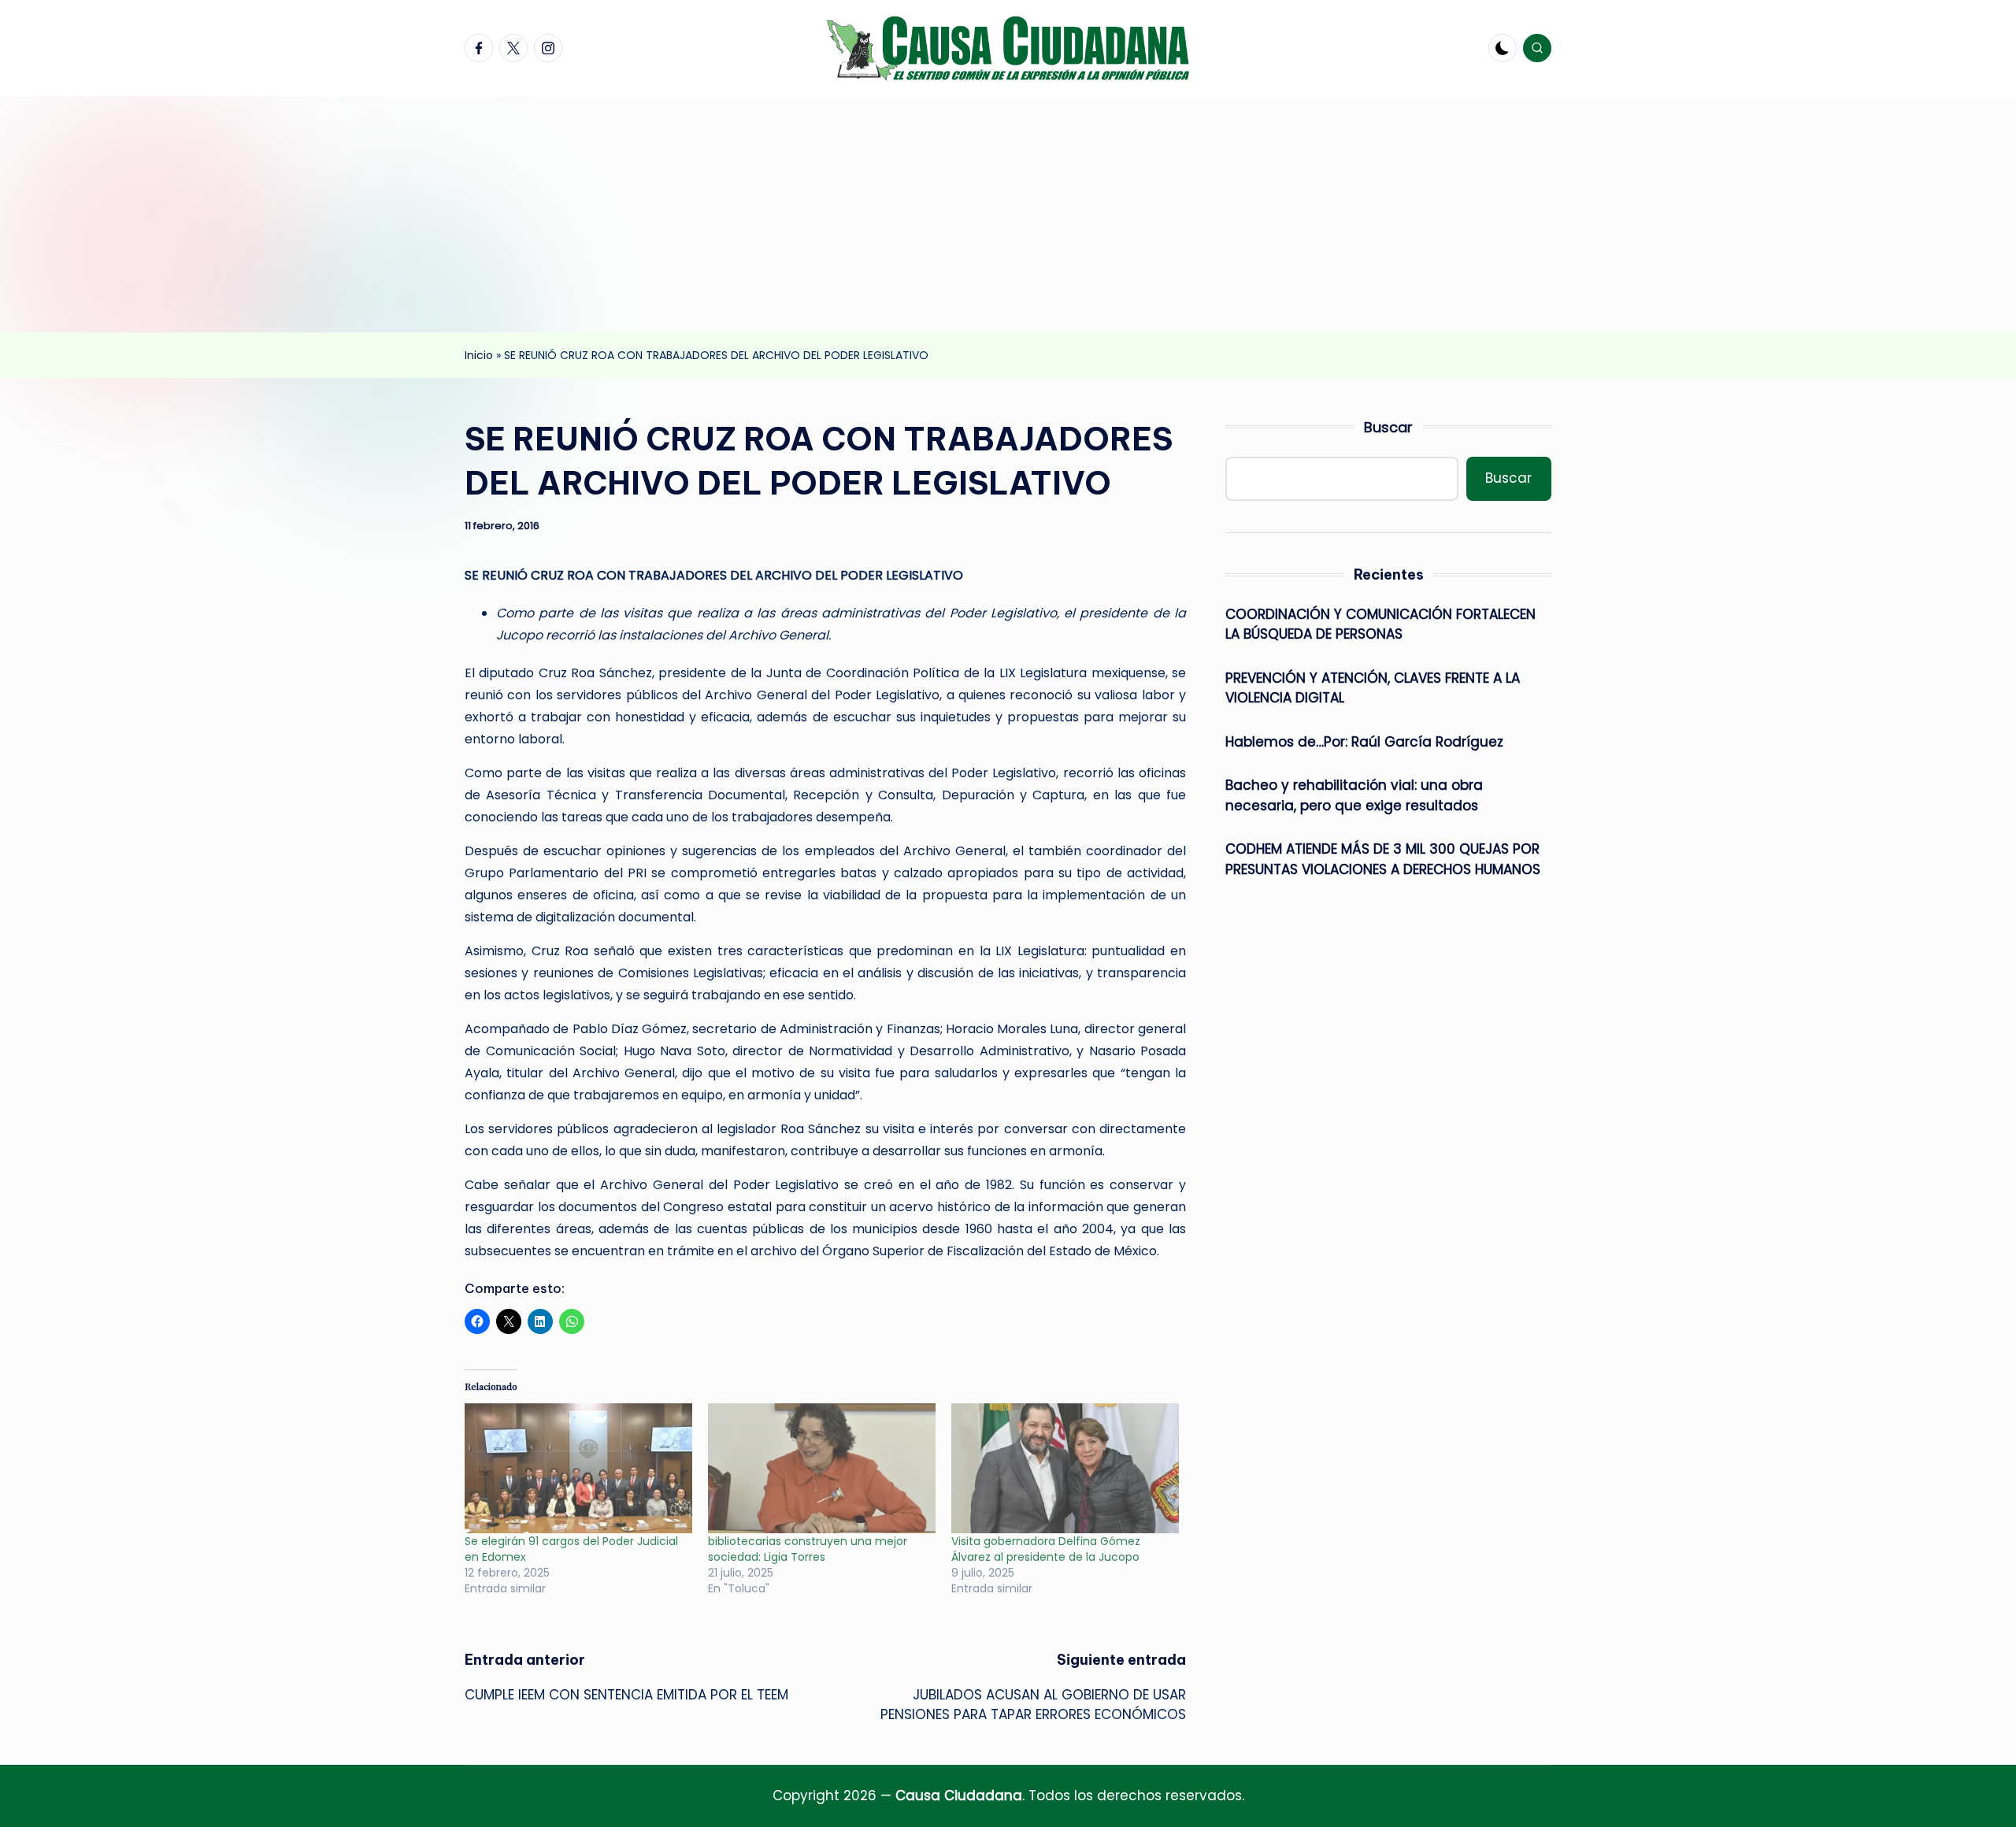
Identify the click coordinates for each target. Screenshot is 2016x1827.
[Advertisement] (1008, 214)
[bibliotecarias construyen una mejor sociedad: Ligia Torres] (822, 1468)
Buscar (1388, 427)
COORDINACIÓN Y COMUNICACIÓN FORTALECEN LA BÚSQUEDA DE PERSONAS (1380, 624)
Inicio (479, 355)
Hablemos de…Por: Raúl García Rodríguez (1364, 742)
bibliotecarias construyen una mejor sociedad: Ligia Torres (808, 1549)
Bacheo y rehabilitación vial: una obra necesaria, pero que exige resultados (1354, 795)
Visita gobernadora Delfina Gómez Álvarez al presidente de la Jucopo (1046, 1549)
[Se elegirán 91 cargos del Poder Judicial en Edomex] (578, 1468)
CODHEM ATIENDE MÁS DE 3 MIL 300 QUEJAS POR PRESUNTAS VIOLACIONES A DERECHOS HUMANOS (1383, 859)
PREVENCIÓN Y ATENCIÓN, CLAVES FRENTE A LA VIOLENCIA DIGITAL (1373, 688)
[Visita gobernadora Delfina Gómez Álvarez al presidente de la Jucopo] (1065, 1468)
